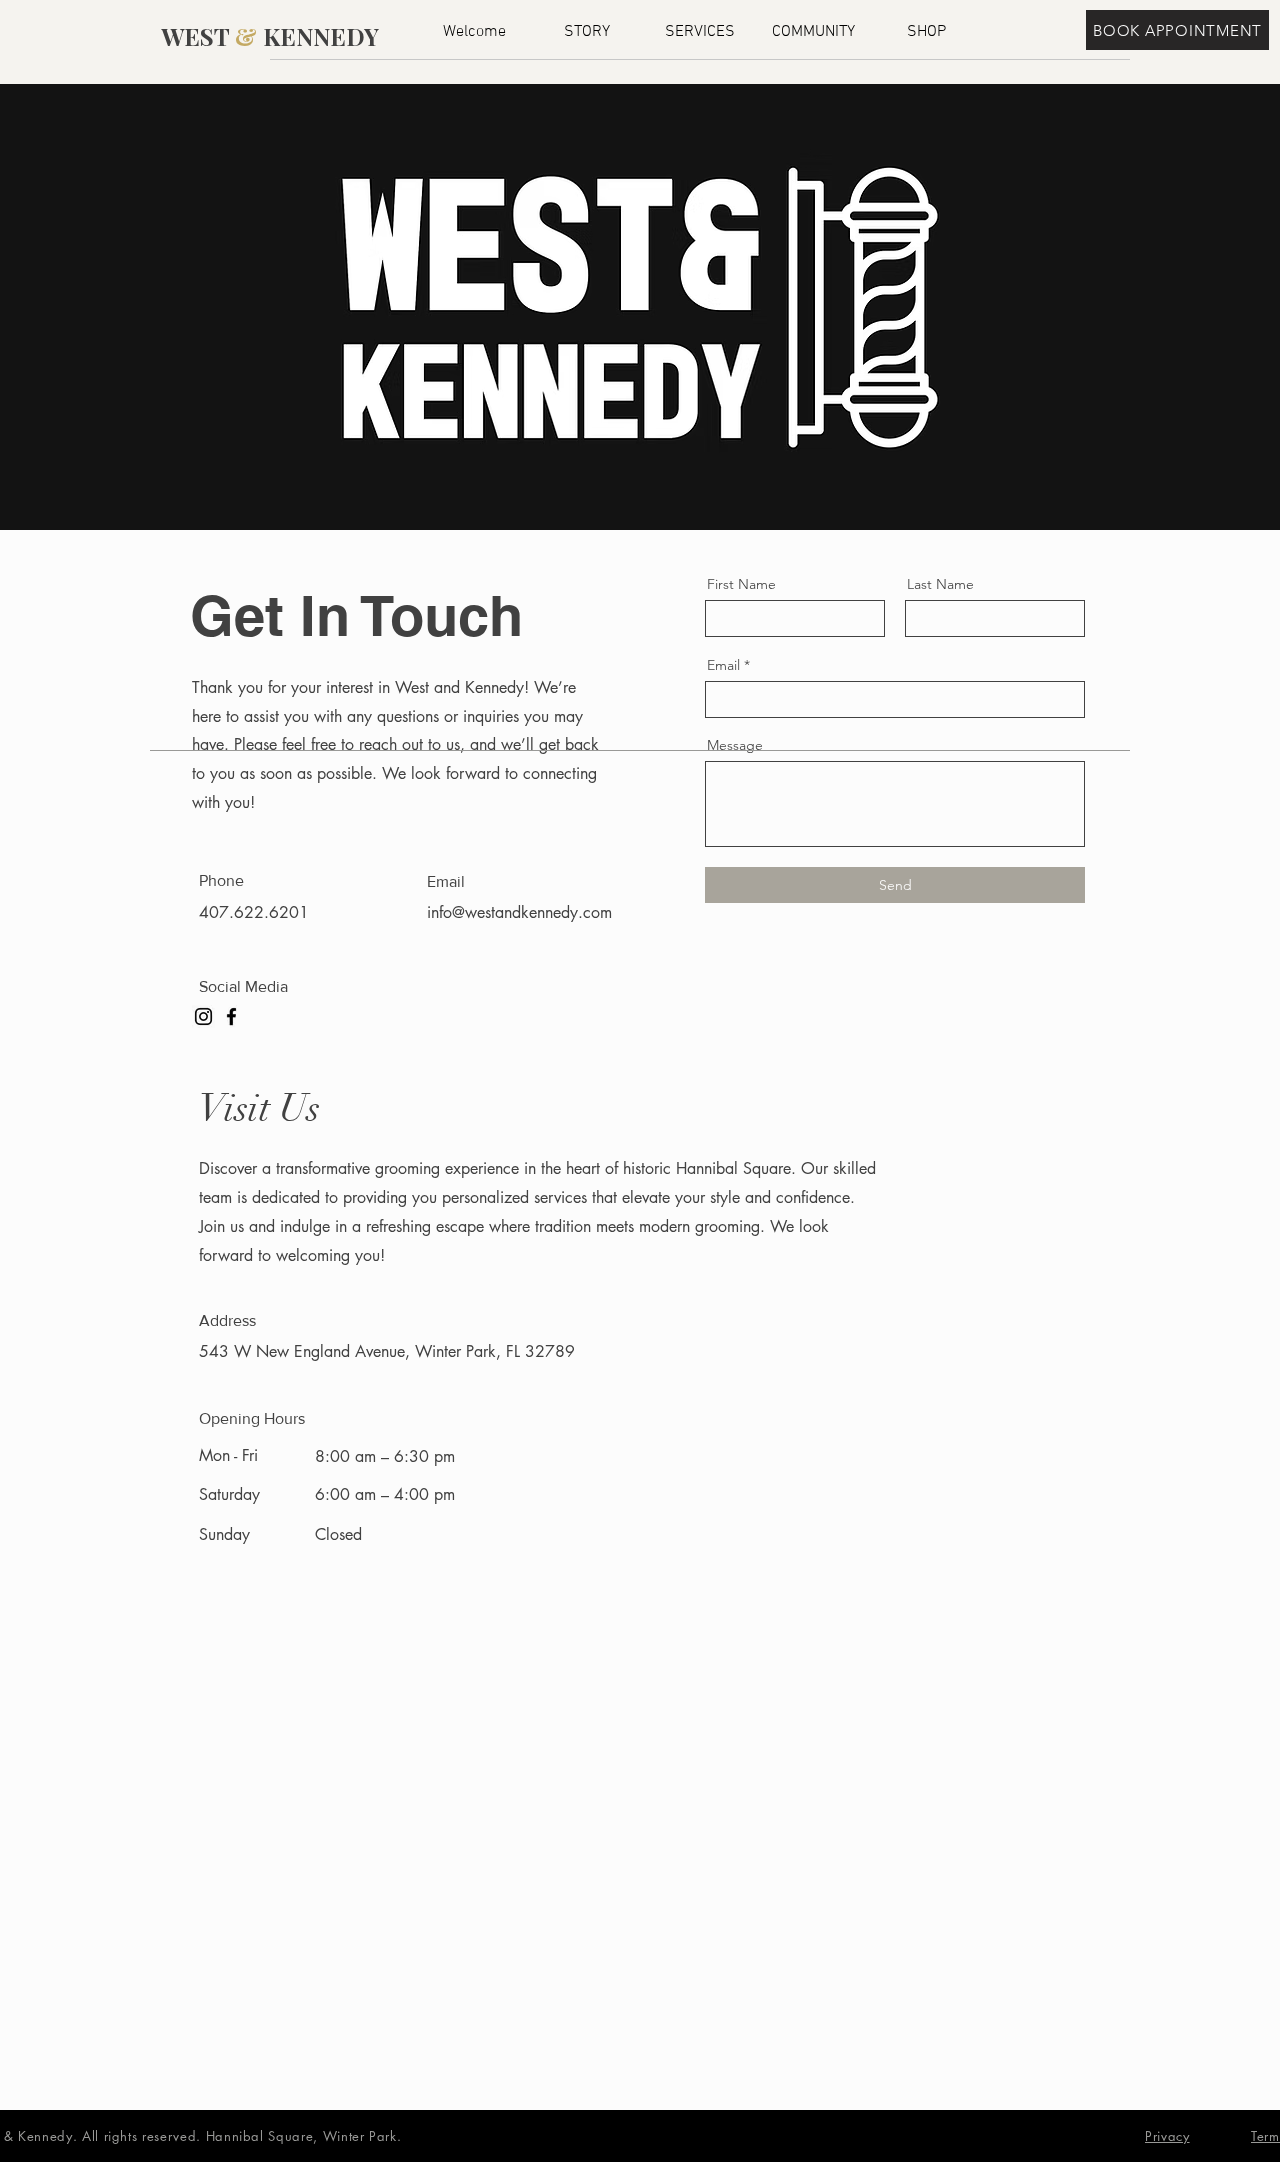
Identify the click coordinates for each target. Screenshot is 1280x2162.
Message (735, 745)
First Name (741, 584)
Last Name (940, 584)
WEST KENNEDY (270, 36)
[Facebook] (231, 1016)
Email (723, 665)
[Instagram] (203, 1016)
